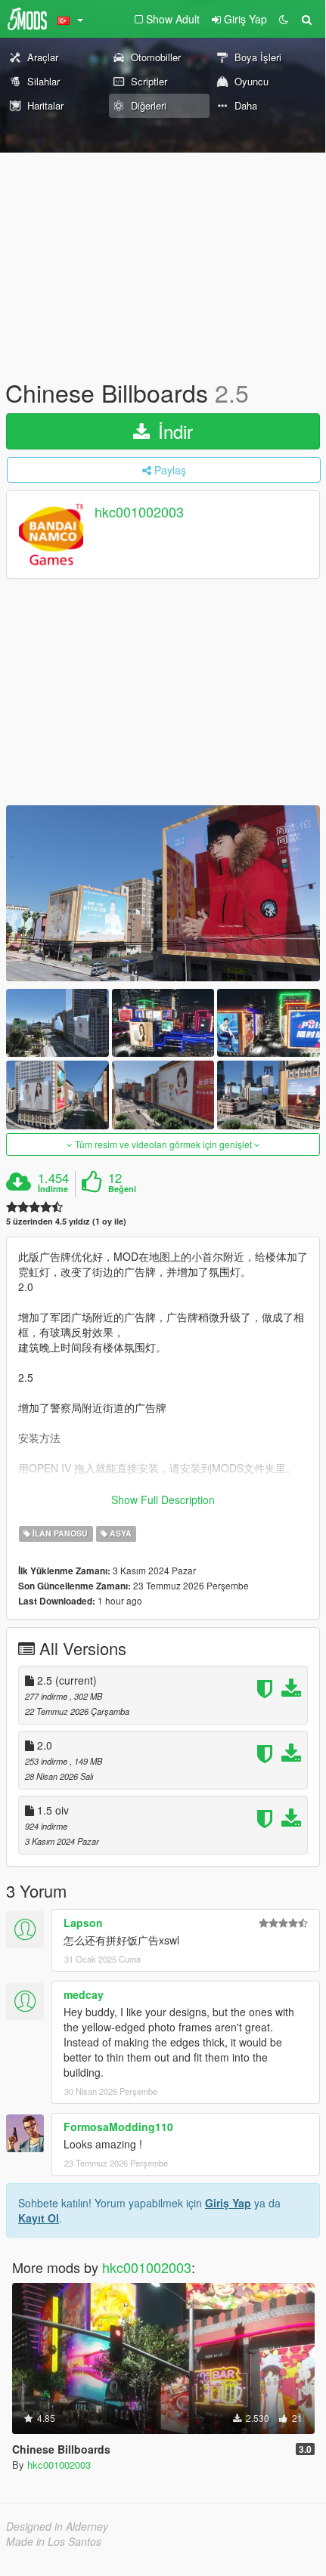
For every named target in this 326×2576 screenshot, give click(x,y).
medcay (84, 1994)
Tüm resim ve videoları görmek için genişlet (163, 1144)
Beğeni (122, 1189)
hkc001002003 (139, 512)
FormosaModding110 (118, 2127)
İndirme (53, 1189)
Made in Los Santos (54, 2541)
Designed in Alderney (57, 2526)
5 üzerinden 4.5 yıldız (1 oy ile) (66, 1221)
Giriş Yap (228, 2203)
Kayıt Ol (39, 2218)
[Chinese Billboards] (163, 893)
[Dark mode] (284, 19)
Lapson (83, 1923)
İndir (173, 431)
